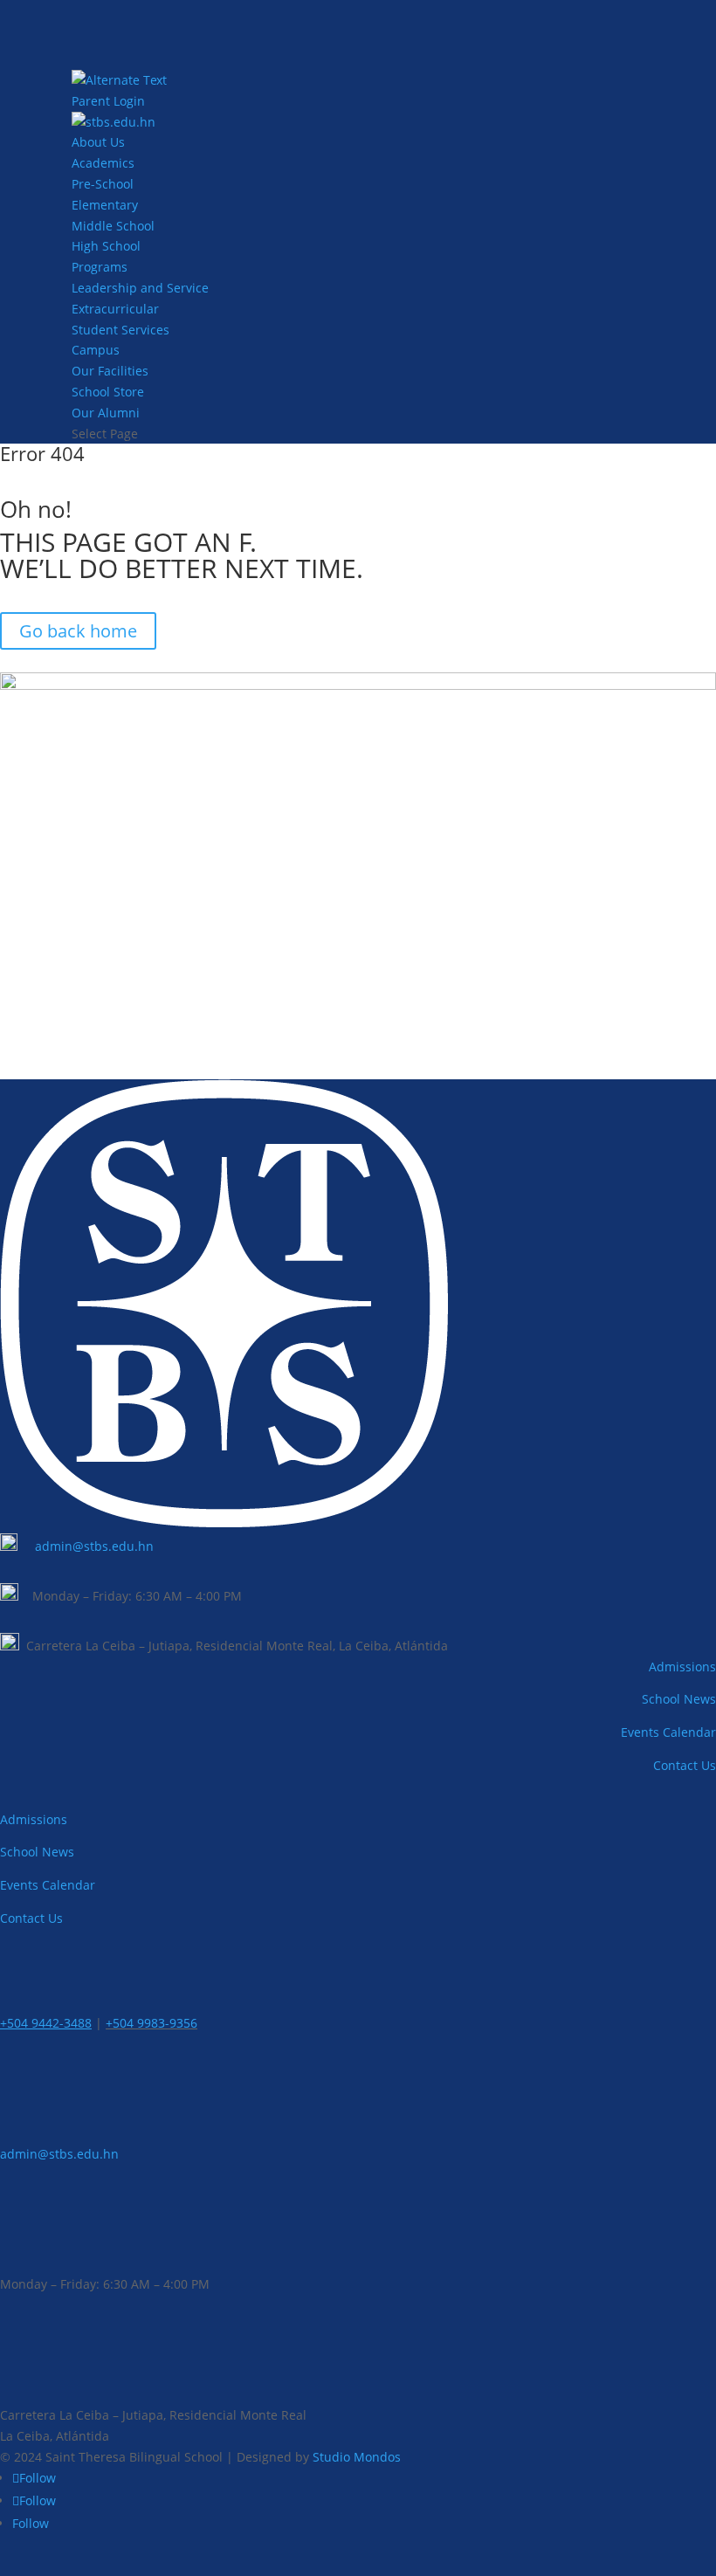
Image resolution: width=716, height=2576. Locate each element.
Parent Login (108, 101)
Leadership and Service (140, 288)
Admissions (682, 1667)
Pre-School (103, 184)
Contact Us (685, 1765)
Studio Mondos (357, 2457)
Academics (103, 163)
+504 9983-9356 (151, 2023)
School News (679, 1699)
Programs (100, 267)
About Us (98, 142)
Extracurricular (115, 309)
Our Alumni (106, 413)
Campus (96, 350)
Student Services (120, 330)
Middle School (113, 226)
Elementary (105, 205)
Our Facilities (110, 371)
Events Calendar (668, 1732)
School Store (108, 392)
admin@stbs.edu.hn (94, 1546)
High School (106, 246)
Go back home (78, 631)
